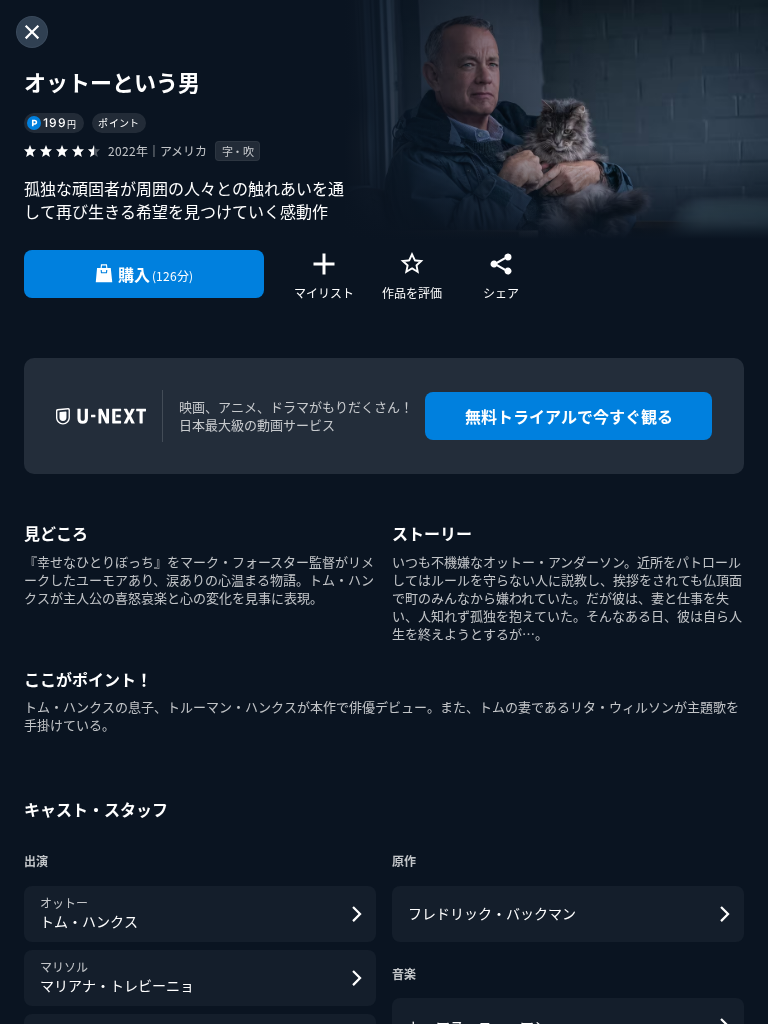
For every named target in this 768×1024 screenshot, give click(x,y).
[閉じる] (32, 32)
